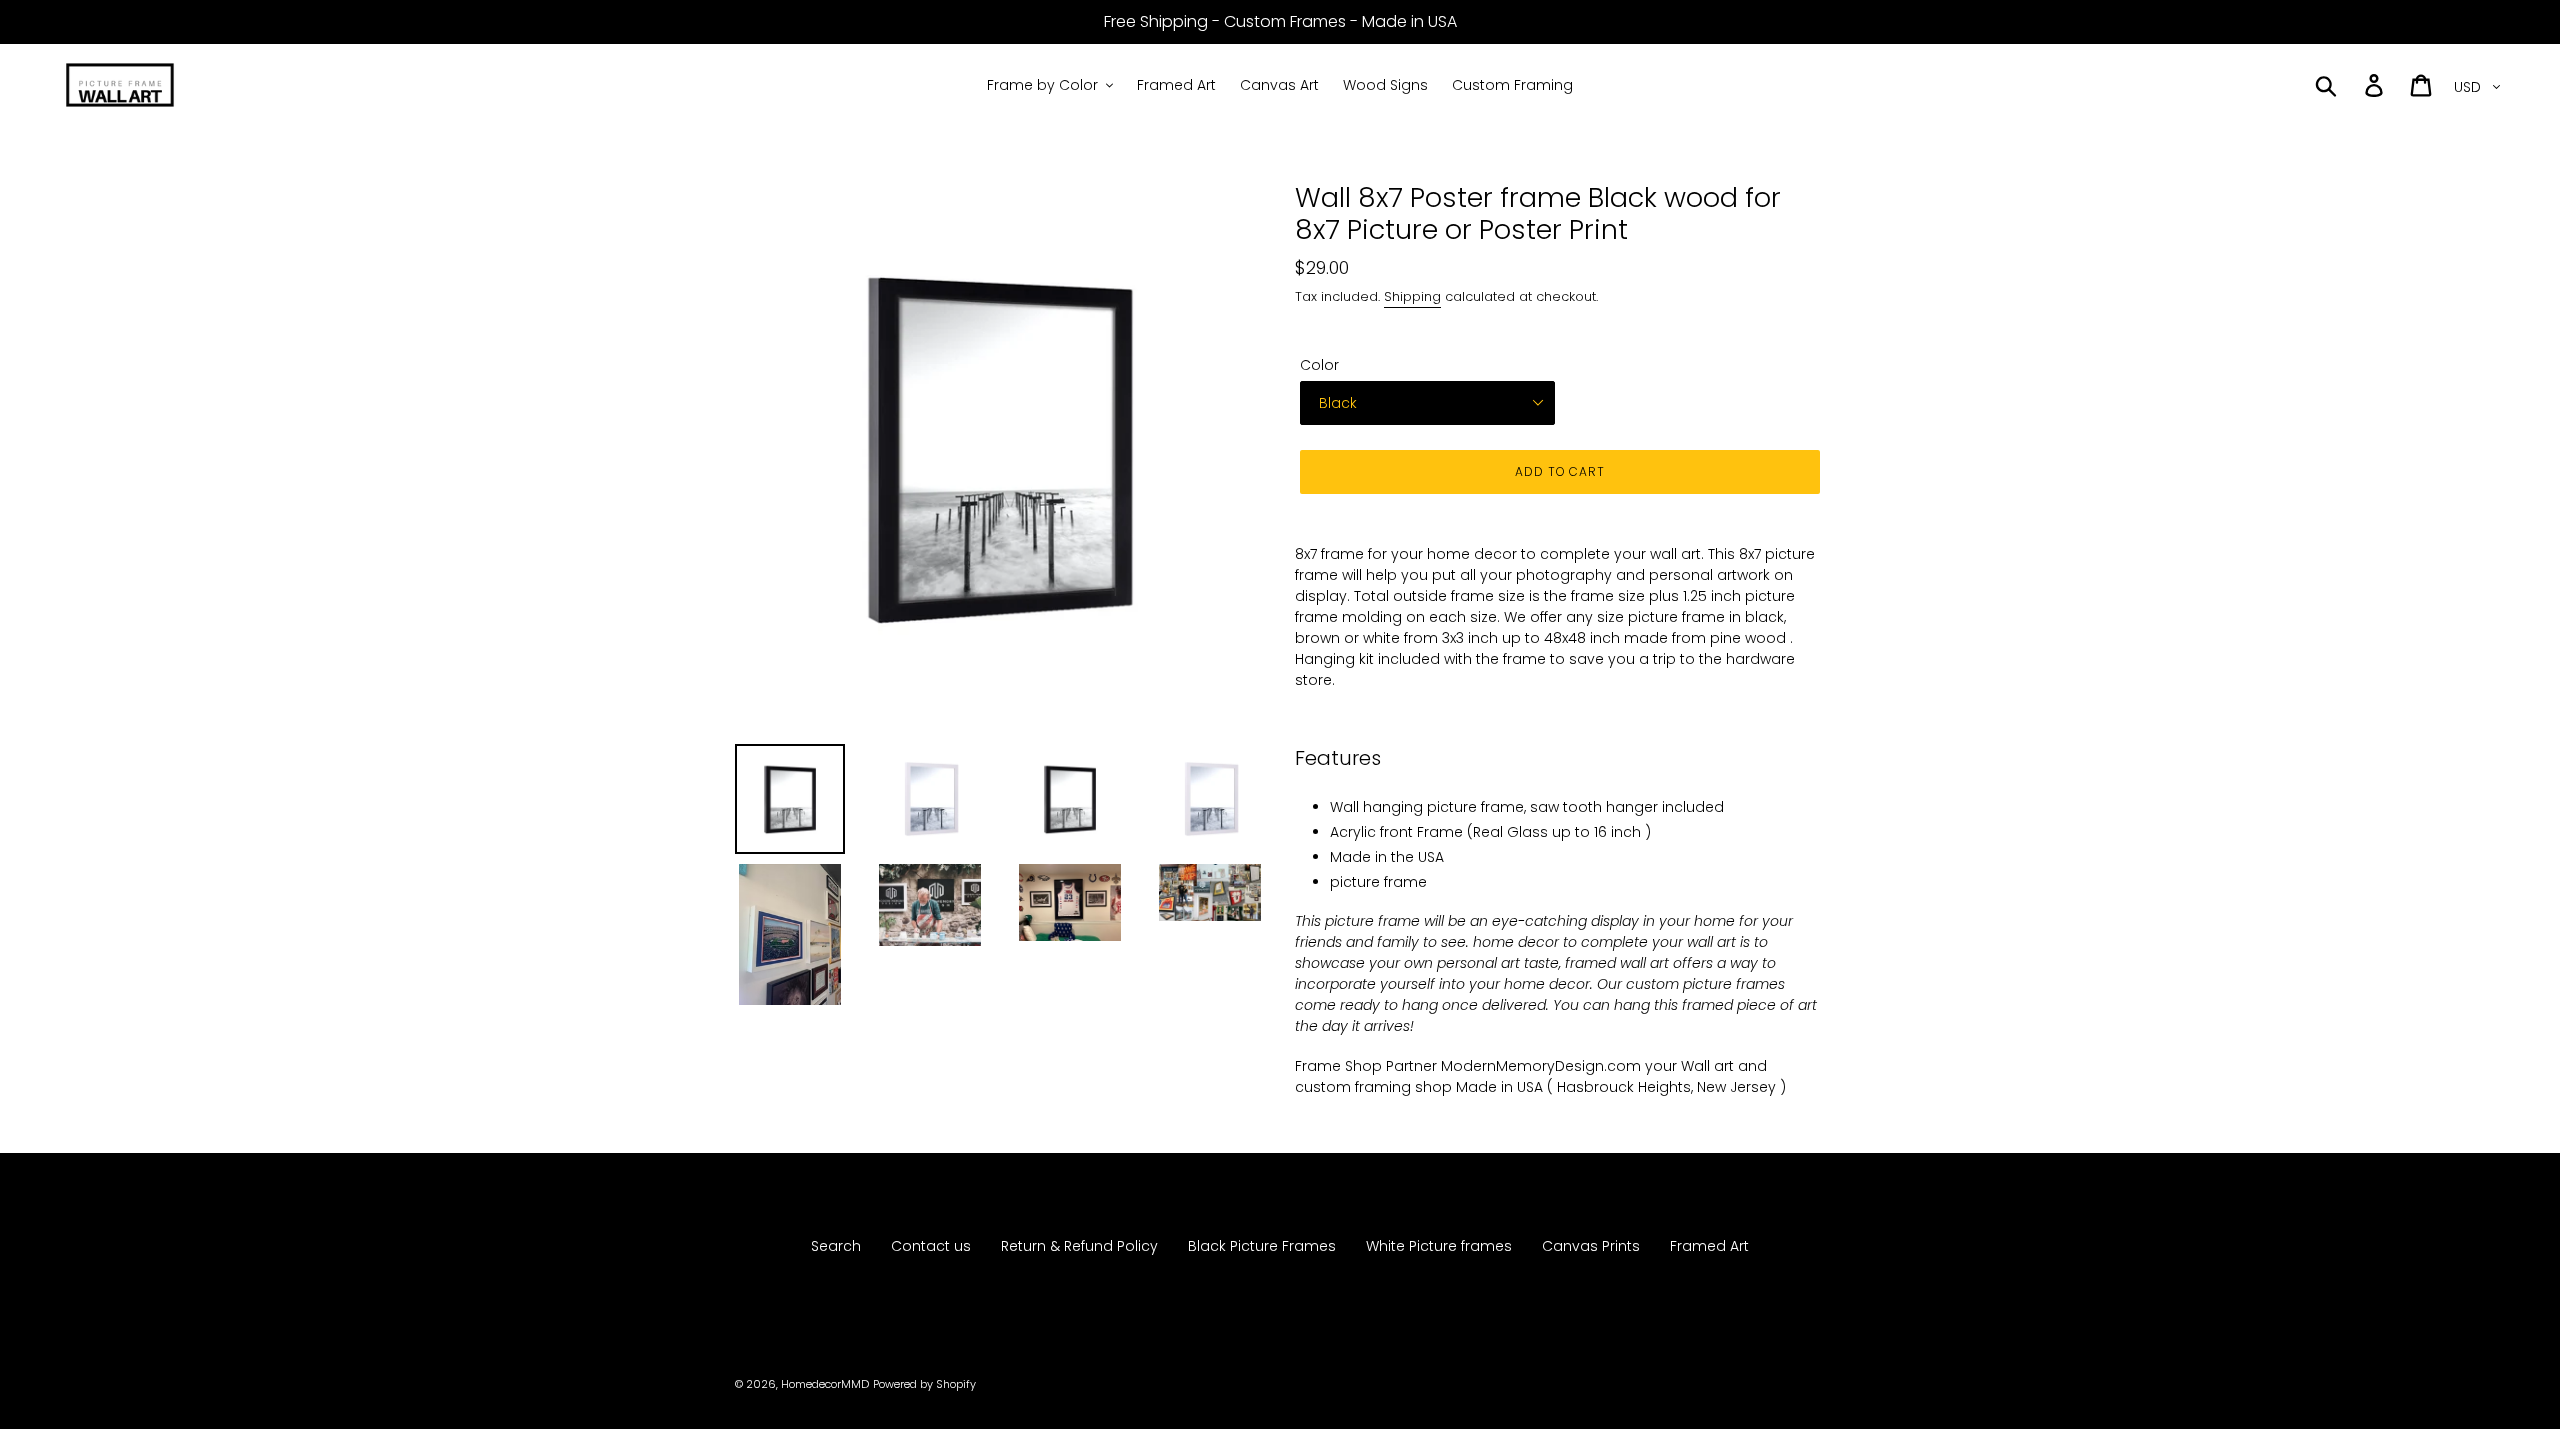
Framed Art (1709, 1246)
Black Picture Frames (1262, 1246)
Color (1319, 365)
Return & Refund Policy (1079, 1246)
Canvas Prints (1591, 1246)
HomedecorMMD (825, 1384)
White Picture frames (1439, 1246)
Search (836, 1246)
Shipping (1412, 296)
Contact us (931, 1246)
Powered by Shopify (924, 1384)
